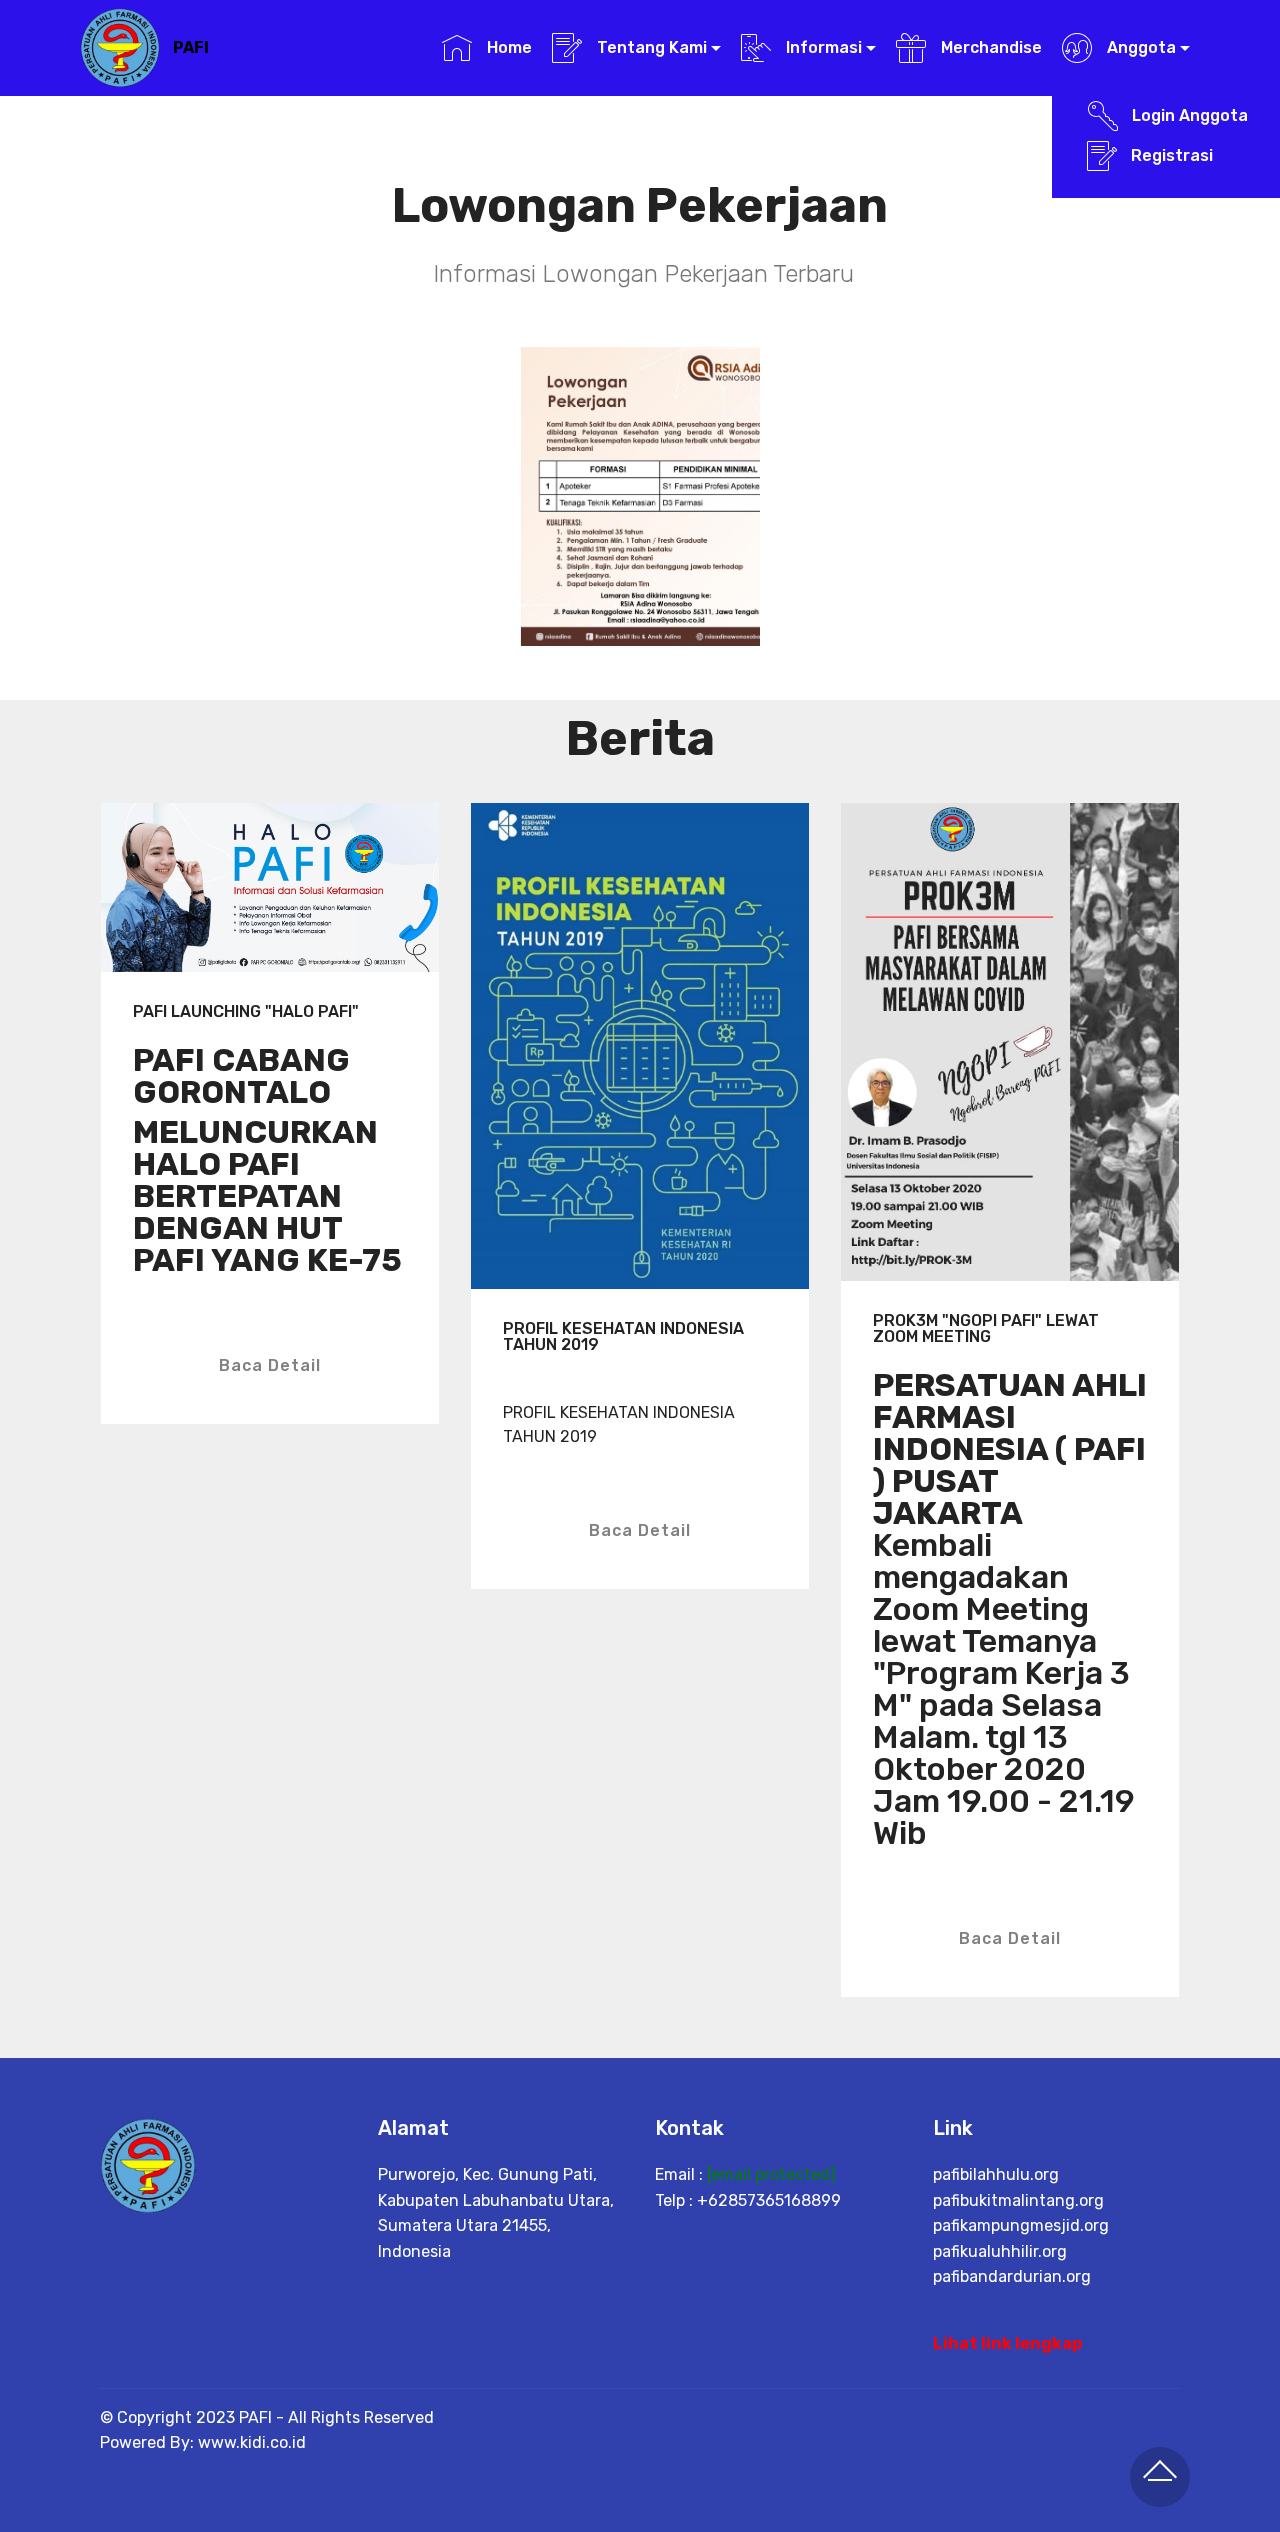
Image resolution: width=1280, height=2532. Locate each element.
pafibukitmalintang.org (1018, 2200)
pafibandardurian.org (1012, 2276)
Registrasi (1188, 155)
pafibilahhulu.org (996, 2174)
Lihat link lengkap (1007, 2343)
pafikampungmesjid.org (1021, 2225)
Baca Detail (270, 1365)
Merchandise (989, 47)
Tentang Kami (650, 47)
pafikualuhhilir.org (1000, 2251)
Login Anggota (1188, 115)
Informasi (822, 47)
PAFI (191, 47)
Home (507, 47)
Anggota (1139, 47)
